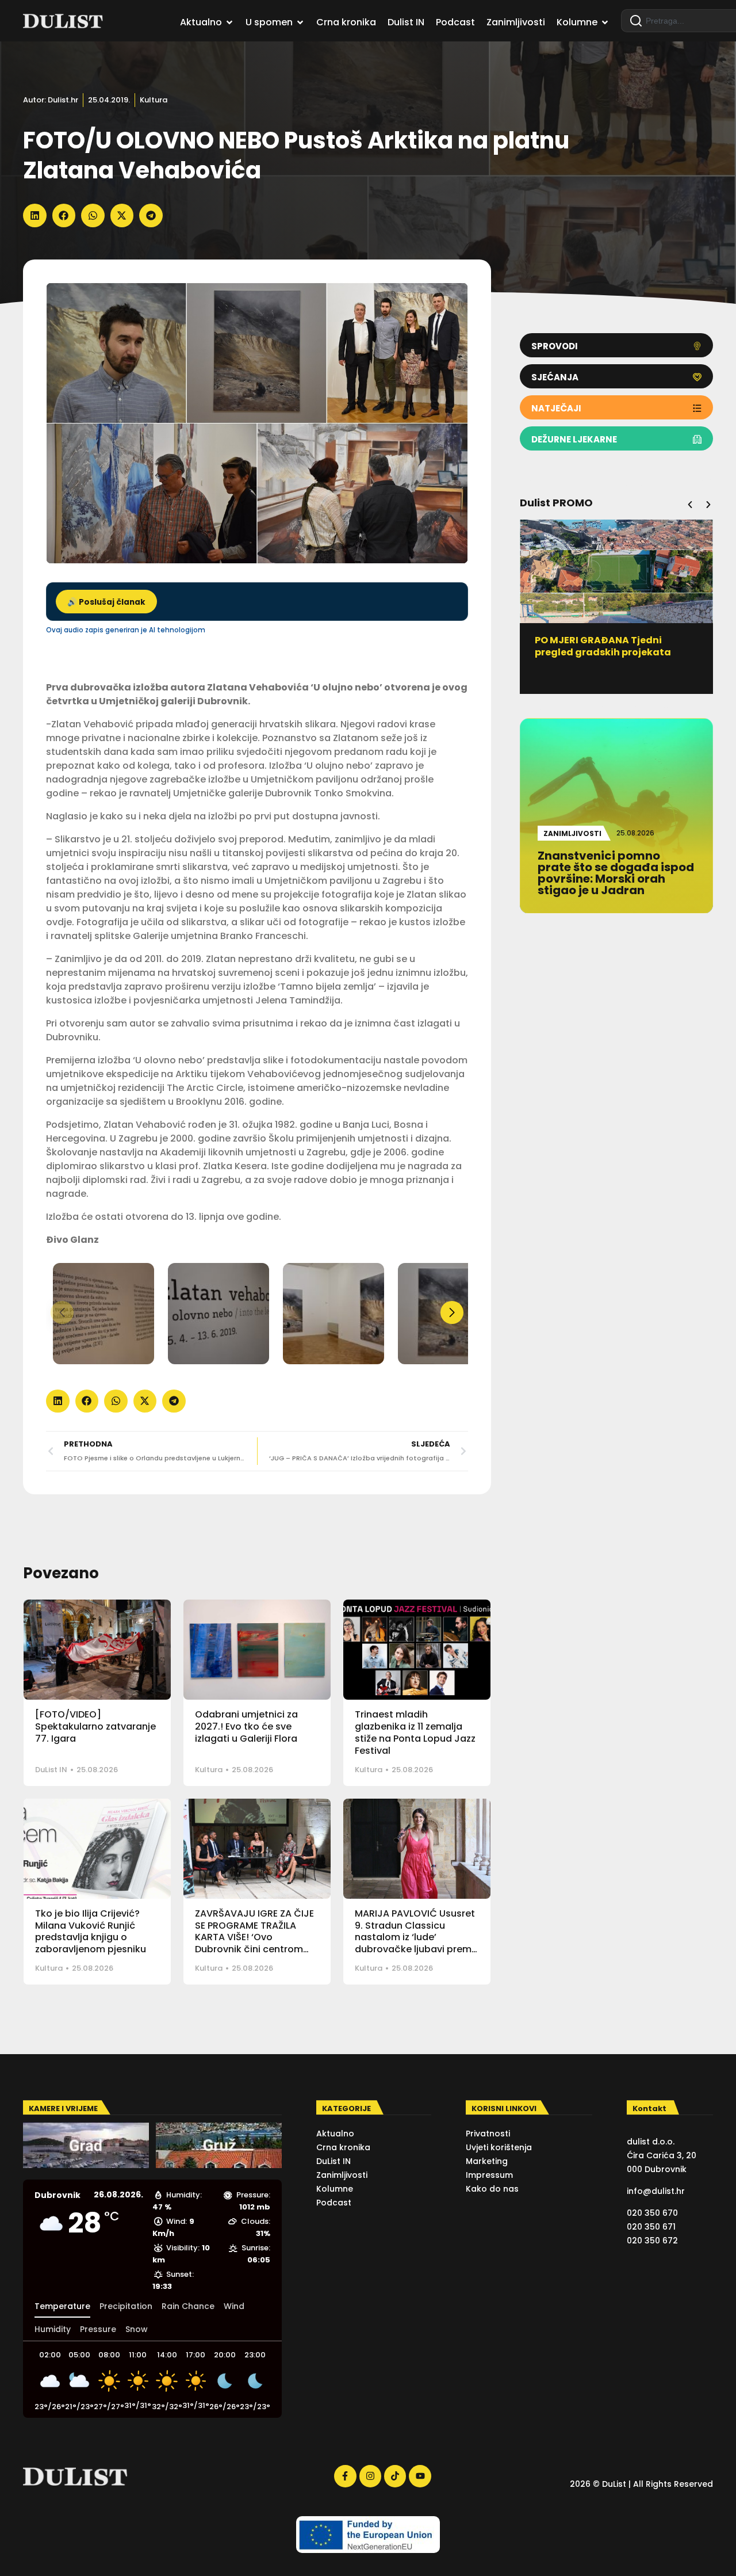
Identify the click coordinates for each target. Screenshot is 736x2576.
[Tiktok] (395, 2476)
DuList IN (51, 1770)
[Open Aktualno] (229, 22)
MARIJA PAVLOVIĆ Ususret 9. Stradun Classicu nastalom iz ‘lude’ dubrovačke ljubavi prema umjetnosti (416, 1937)
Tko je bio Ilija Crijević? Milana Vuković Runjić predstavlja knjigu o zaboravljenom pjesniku (91, 1931)
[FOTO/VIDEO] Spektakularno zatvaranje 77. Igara (95, 1726)
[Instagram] (370, 2476)
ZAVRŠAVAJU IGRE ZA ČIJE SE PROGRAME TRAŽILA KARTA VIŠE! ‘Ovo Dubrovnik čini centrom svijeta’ (254, 1937)
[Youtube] (420, 2476)
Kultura (154, 100)
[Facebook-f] (345, 2476)
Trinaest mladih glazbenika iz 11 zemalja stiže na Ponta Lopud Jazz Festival (415, 1732)
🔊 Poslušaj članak (106, 602)
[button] (35, 215)
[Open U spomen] (300, 22)
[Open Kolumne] (605, 22)
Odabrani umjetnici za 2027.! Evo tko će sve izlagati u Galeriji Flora (246, 1726)
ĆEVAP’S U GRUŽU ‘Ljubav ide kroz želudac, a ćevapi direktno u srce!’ (616, 652)
